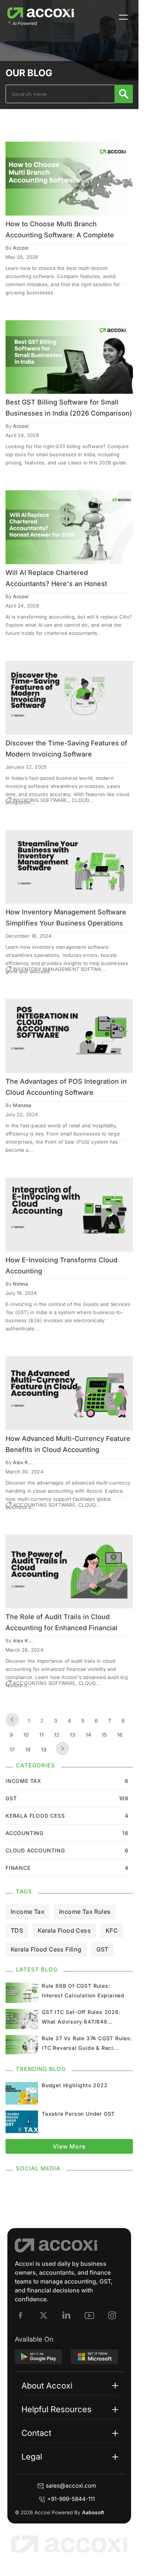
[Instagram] (112, 2315)
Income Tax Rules (85, 1912)
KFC (112, 1930)
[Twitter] (44, 2315)
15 (104, 1735)
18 (28, 1749)
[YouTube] (89, 2315)
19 (44, 1749)
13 (73, 1735)
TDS (17, 1930)
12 (57, 1735)
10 (26, 1735)
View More (69, 2146)
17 (12, 1749)
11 (41, 1735)
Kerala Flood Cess (64, 1930)
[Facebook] (21, 2315)
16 (120, 1735)
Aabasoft (93, 2512)
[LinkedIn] (66, 2315)
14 (88, 1735)
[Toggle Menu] (123, 17)
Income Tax (28, 1912)
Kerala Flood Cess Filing (46, 1949)
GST (102, 1949)
